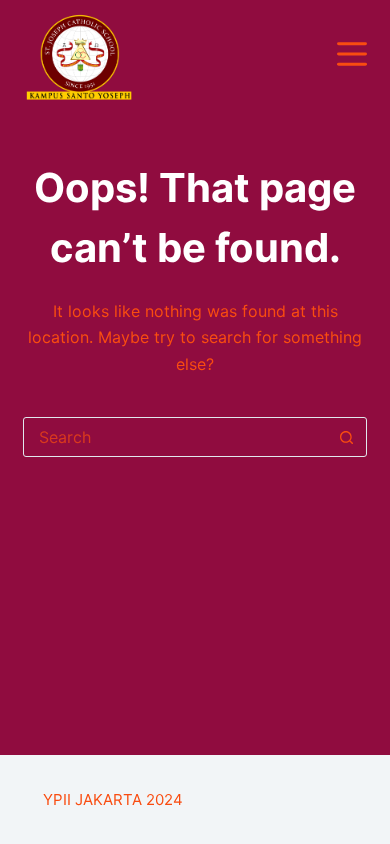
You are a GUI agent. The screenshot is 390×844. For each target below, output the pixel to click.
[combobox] (175, 437)
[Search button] (347, 437)
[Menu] (352, 54)
